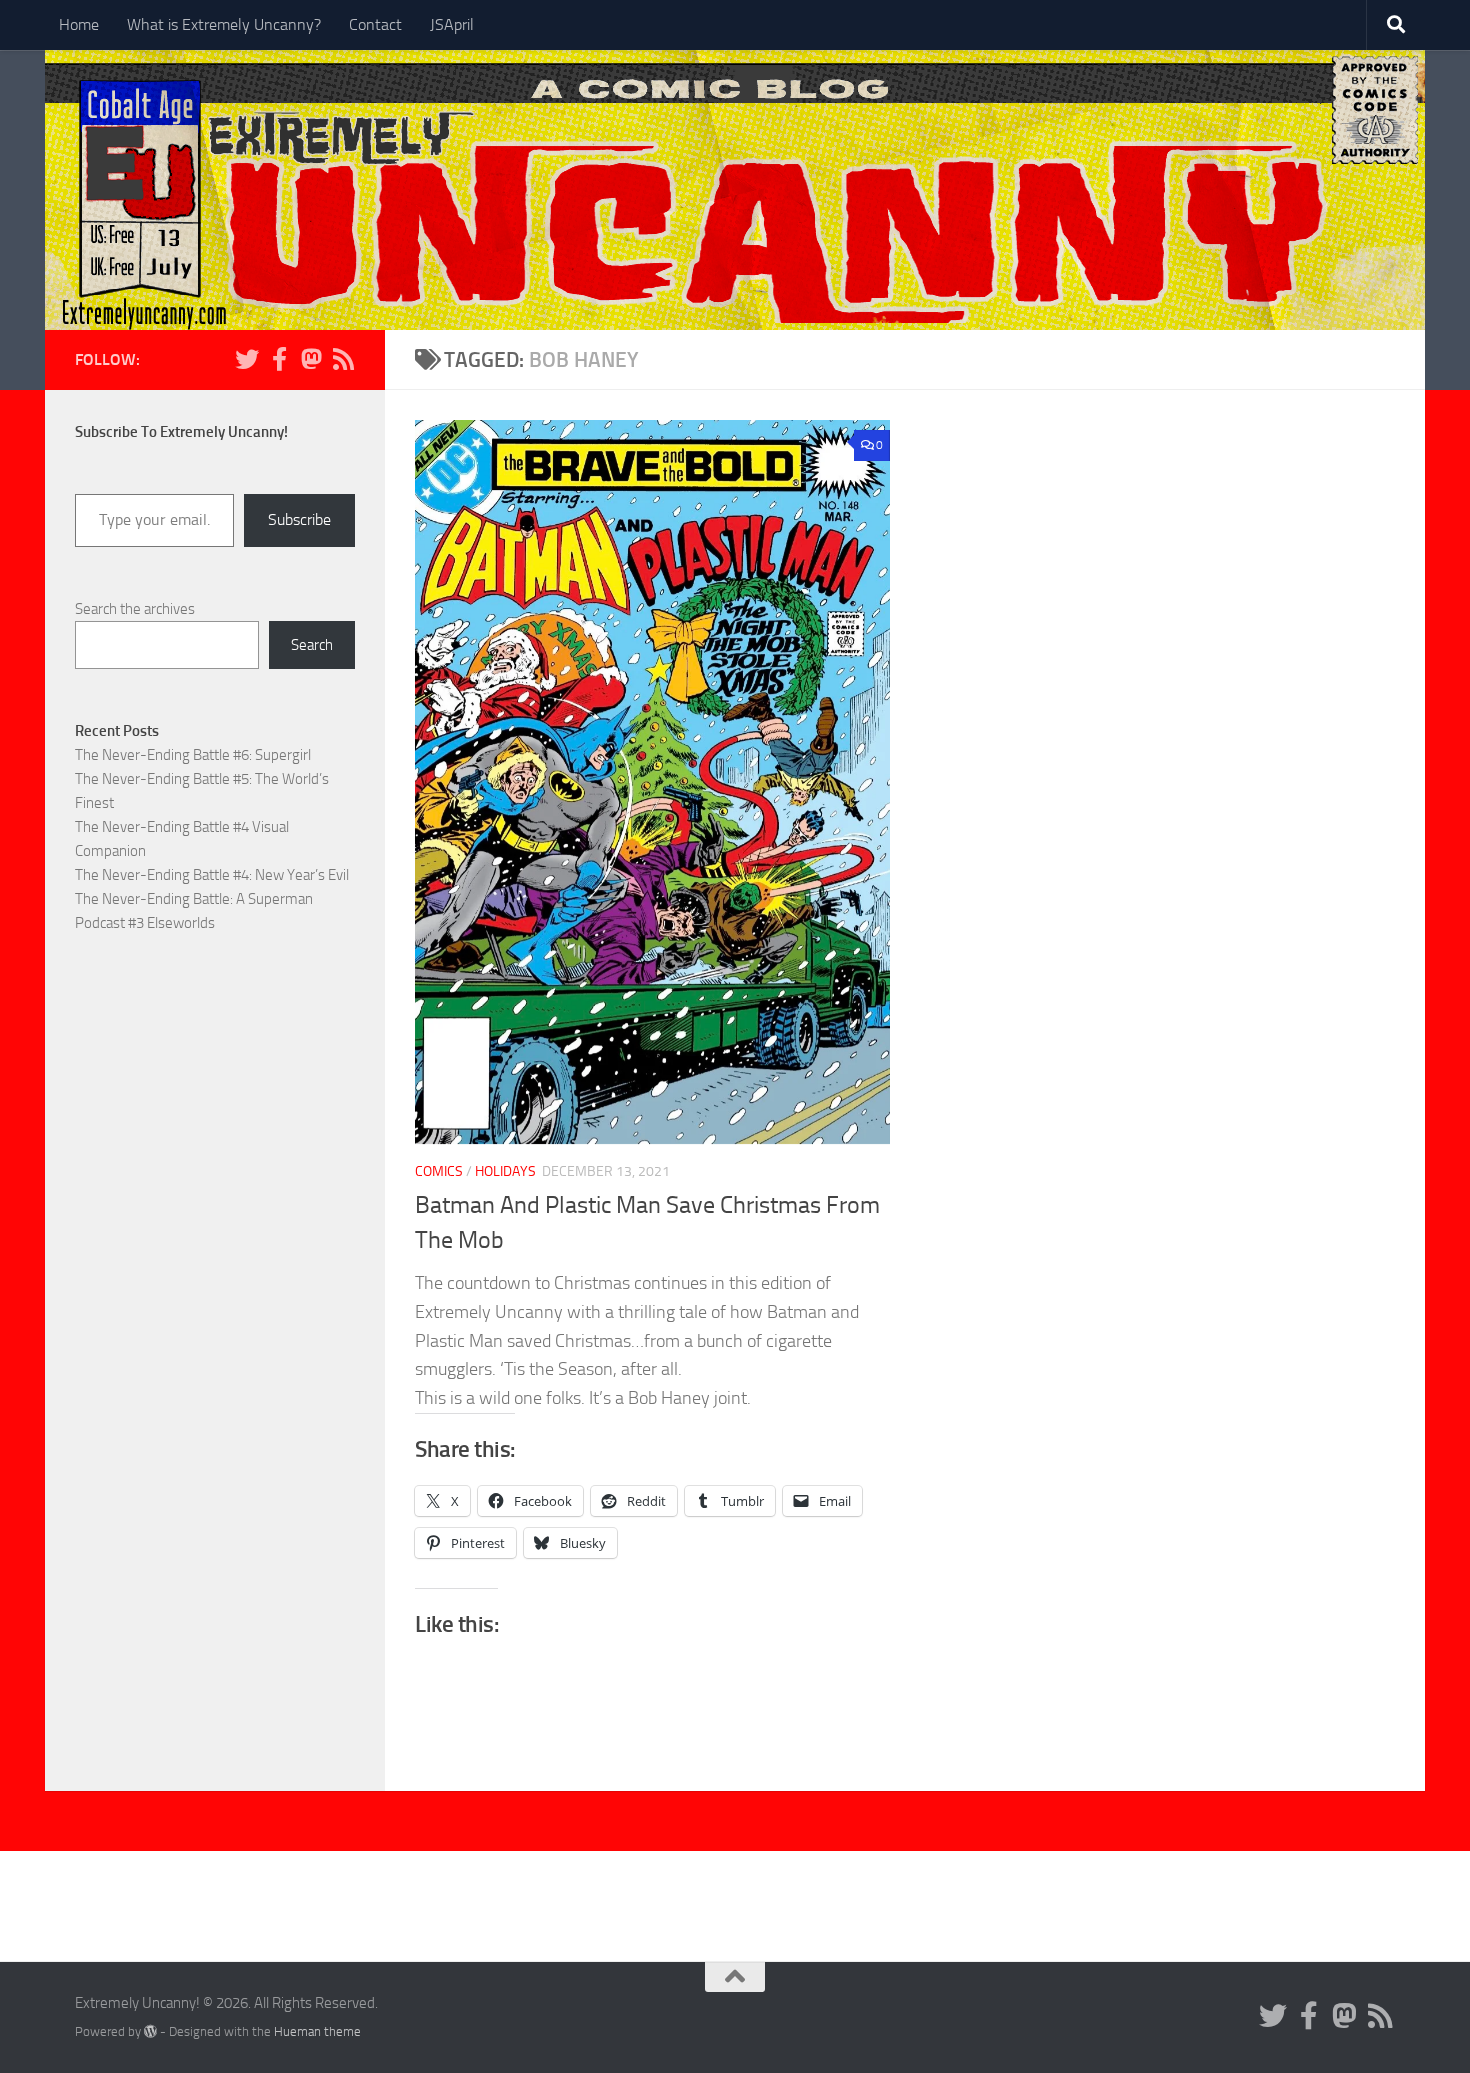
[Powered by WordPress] (150, 2031)
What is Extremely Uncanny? (224, 24)
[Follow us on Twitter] (247, 359)
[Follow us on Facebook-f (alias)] (279, 359)
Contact (375, 24)
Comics (439, 1171)
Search (312, 645)
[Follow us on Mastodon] (311, 359)
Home (79, 24)
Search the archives (135, 609)
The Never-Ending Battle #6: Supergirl (193, 755)
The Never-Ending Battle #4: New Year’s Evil (212, 875)
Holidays (505, 1171)
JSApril (452, 24)
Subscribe (299, 519)
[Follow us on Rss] (343, 359)
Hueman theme (317, 2031)
